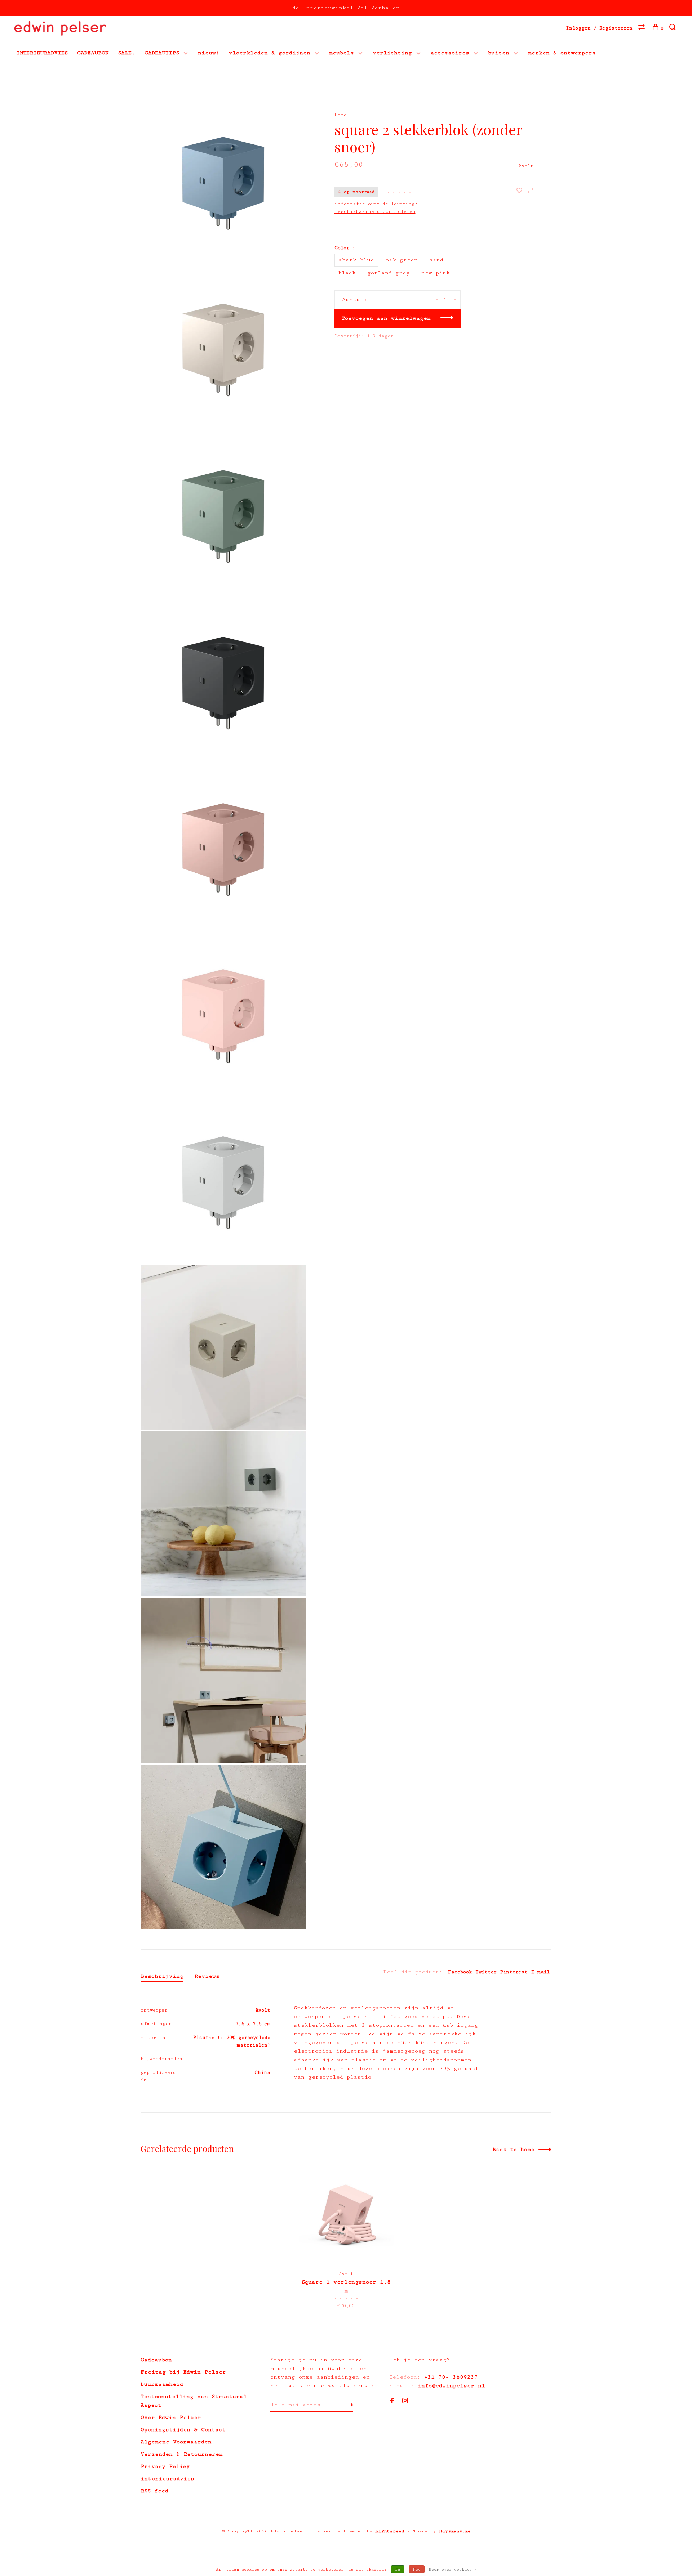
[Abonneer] (345, 2405)
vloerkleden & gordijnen (270, 53)
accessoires (450, 53)
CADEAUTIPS (162, 53)
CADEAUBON (93, 53)
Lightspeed (390, 2531)
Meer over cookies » (453, 2569)
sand (436, 260)
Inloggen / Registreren (599, 28)
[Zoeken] (673, 28)
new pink (436, 273)
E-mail (540, 1972)
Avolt (526, 166)
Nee (417, 2569)
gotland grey (389, 273)
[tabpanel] (346, 2240)
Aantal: (355, 299)
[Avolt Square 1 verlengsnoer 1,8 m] (346, 2216)
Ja (398, 2569)
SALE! (127, 53)
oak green (402, 260)
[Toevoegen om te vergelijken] (531, 191)
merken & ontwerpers (562, 53)
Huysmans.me (455, 2531)
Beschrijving (162, 1976)
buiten (499, 53)
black (347, 273)
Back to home (513, 2149)
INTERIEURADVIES (42, 53)
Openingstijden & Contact (183, 2430)
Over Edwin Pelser (171, 2417)
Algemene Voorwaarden (176, 2442)
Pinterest (514, 1972)
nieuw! (209, 53)
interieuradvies (167, 2479)
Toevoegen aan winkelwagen (386, 318)
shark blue (356, 260)
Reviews (207, 1976)
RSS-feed (154, 2491)
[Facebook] (392, 2401)
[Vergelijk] (642, 28)
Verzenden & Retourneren (182, 2454)
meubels (341, 53)
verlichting (392, 53)
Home (341, 115)
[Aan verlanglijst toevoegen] (521, 191)
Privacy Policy (165, 2466)
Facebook (460, 1972)
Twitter (486, 1972)
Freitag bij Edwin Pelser (183, 2372)
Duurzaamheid (162, 2384)
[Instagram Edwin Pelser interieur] (405, 2401)
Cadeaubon (156, 2360)
